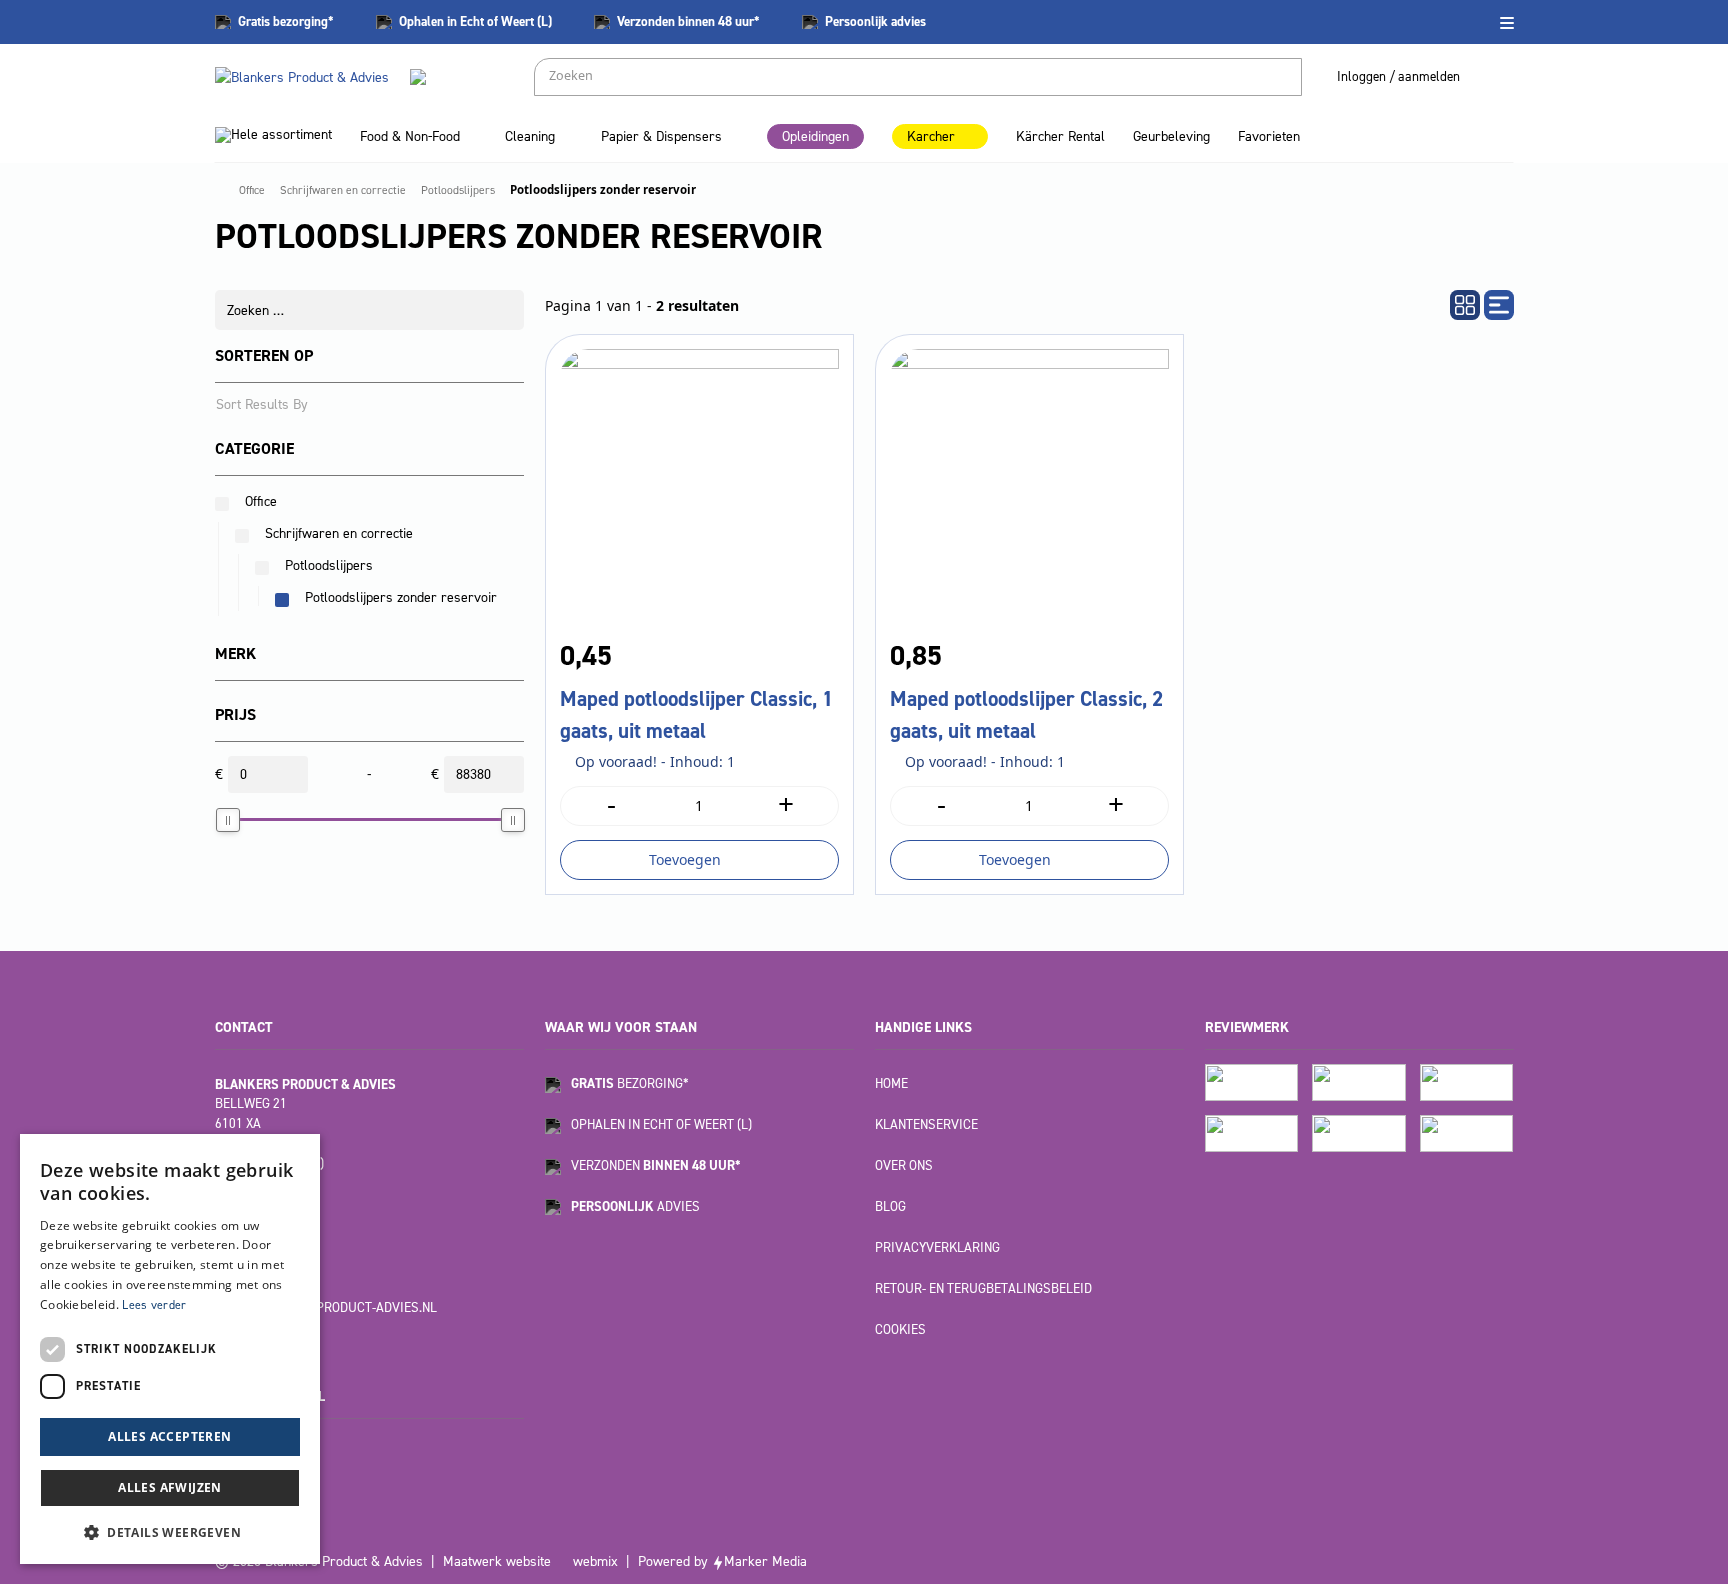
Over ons (904, 1165)
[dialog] (170, 1349)
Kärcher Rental (1060, 136)
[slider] (228, 820)
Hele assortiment (281, 134)
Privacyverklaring (937, 1247)
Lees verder (154, 1305)
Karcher (931, 136)
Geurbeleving (1171, 136)
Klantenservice (926, 1124)
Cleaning (530, 136)
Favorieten (1269, 136)
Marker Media (765, 1561)
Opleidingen (815, 136)
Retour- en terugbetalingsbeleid (983, 1288)
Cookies (900, 1329)
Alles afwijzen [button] (170, 1487)
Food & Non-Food (410, 136)
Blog (890, 1206)
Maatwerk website (497, 1561)
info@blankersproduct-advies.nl (326, 1307)
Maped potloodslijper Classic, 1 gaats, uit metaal (696, 715)
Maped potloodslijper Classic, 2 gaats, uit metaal (1026, 715)
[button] (170, 1532)
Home (891, 1083)
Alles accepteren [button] (169, 1436)
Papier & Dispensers (661, 136)
